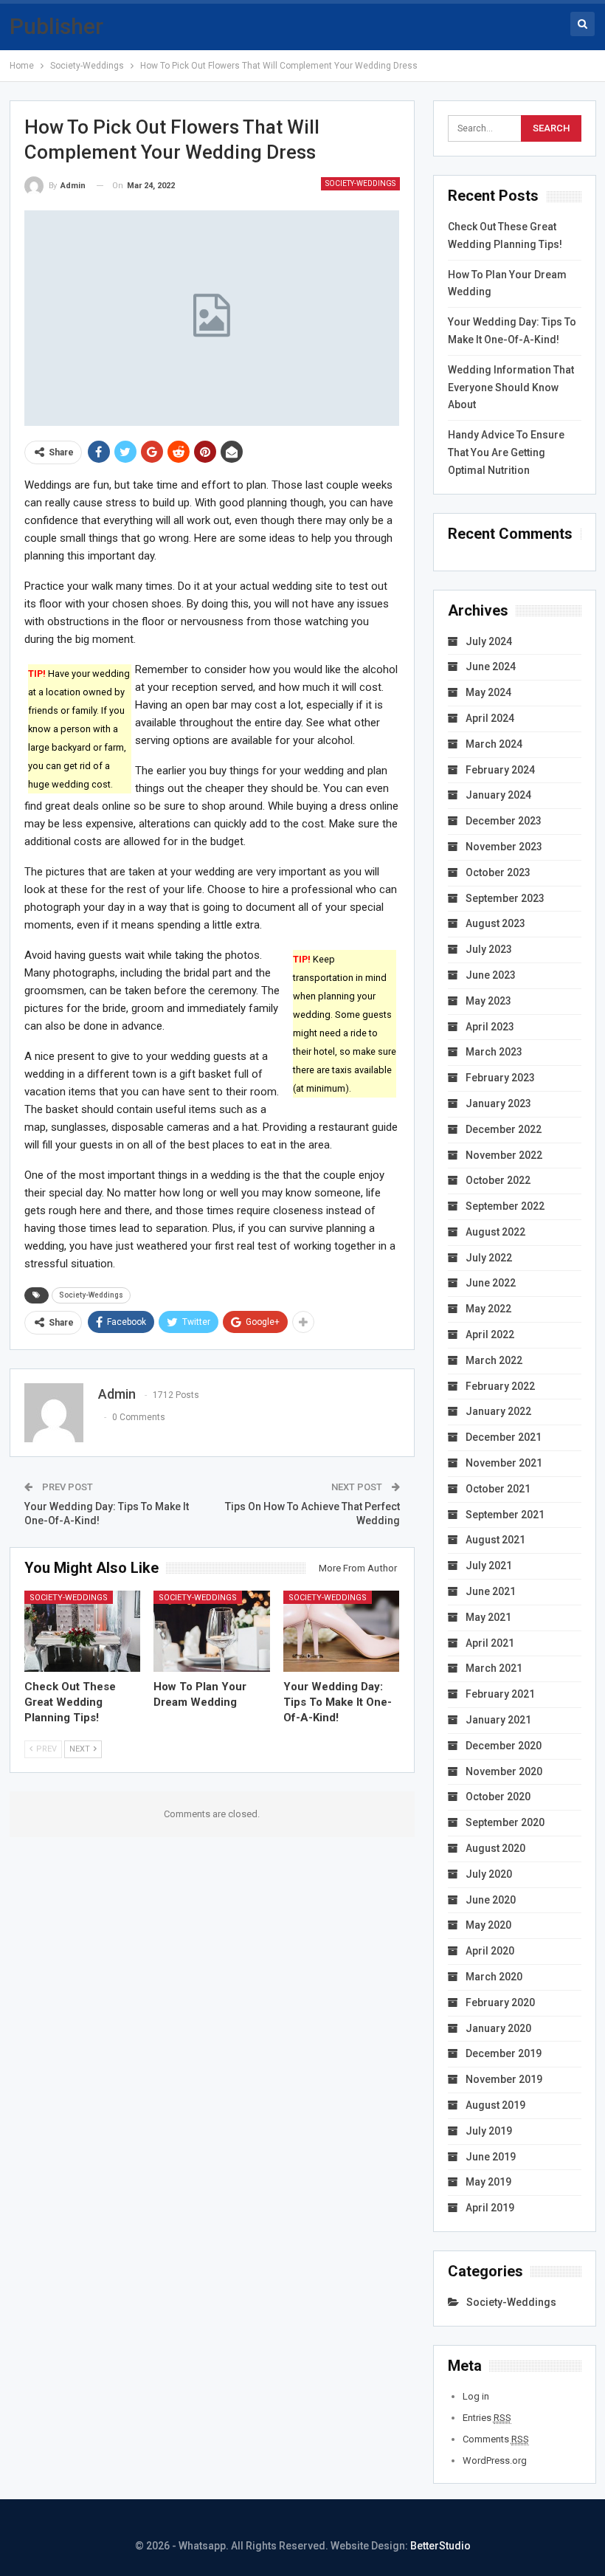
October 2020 (498, 1797)
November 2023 (504, 847)
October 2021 (498, 1489)
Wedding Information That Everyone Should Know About (511, 388)
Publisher (56, 26)
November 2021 (504, 1463)
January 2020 (498, 2028)
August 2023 (495, 923)
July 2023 (489, 949)
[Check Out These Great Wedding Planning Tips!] (83, 1631)
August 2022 (495, 1232)
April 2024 (490, 718)
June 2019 (491, 2157)
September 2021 (505, 1515)
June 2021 (491, 1591)
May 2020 (488, 1925)
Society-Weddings (360, 183)
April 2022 (490, 1335)
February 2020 (500, 2002)
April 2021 (490, 1643)
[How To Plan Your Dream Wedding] (212, 1631)
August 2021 (495, 1540)
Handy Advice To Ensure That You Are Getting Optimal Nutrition (506, 452)
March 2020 (494, 1977)
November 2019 (504, 2079)
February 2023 (500, 1078)
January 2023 (498, 1103)
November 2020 (504, 1771)
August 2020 (495, 1848)
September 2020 (505, 1822)
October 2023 (498, 872)
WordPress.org (495, 2460)
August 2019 (495, 2105)
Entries (487, 2418)
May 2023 (488, 1001)
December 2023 (504, 821)
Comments (496, 2439)
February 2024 (500, 770)
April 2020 (490, 1951)
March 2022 (494, 1360)
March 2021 (494, 1668)
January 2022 (498, 1411)
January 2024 (498, 795)
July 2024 (489, 641)
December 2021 (504, 1437)
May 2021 (488, 1617)
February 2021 (500, 1694)
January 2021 (498, 1720)
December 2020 (504, 1746)
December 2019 (504, 2053)
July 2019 (489, 2131)
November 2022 (504, 1155)
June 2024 (491, 667)
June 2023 (491, 975)
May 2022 (488, 1309)
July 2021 (489, 1566)
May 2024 (488, 692)
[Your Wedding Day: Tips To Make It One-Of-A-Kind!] (342, 1631)
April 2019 (490, 2208)
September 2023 (505, 898)
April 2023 (490, 1027)
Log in (476, 2396)
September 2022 (505, 1206)
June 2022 (491, 1283)
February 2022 (500, 1386)
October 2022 (498, 1180)
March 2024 (494, 744)
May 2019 (488, 2182)
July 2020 (489, 1874)
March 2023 (494, 1052)
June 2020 (491, 1900)
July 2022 (489, 1258)
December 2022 (504, 1129)
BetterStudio (440, 2546)
